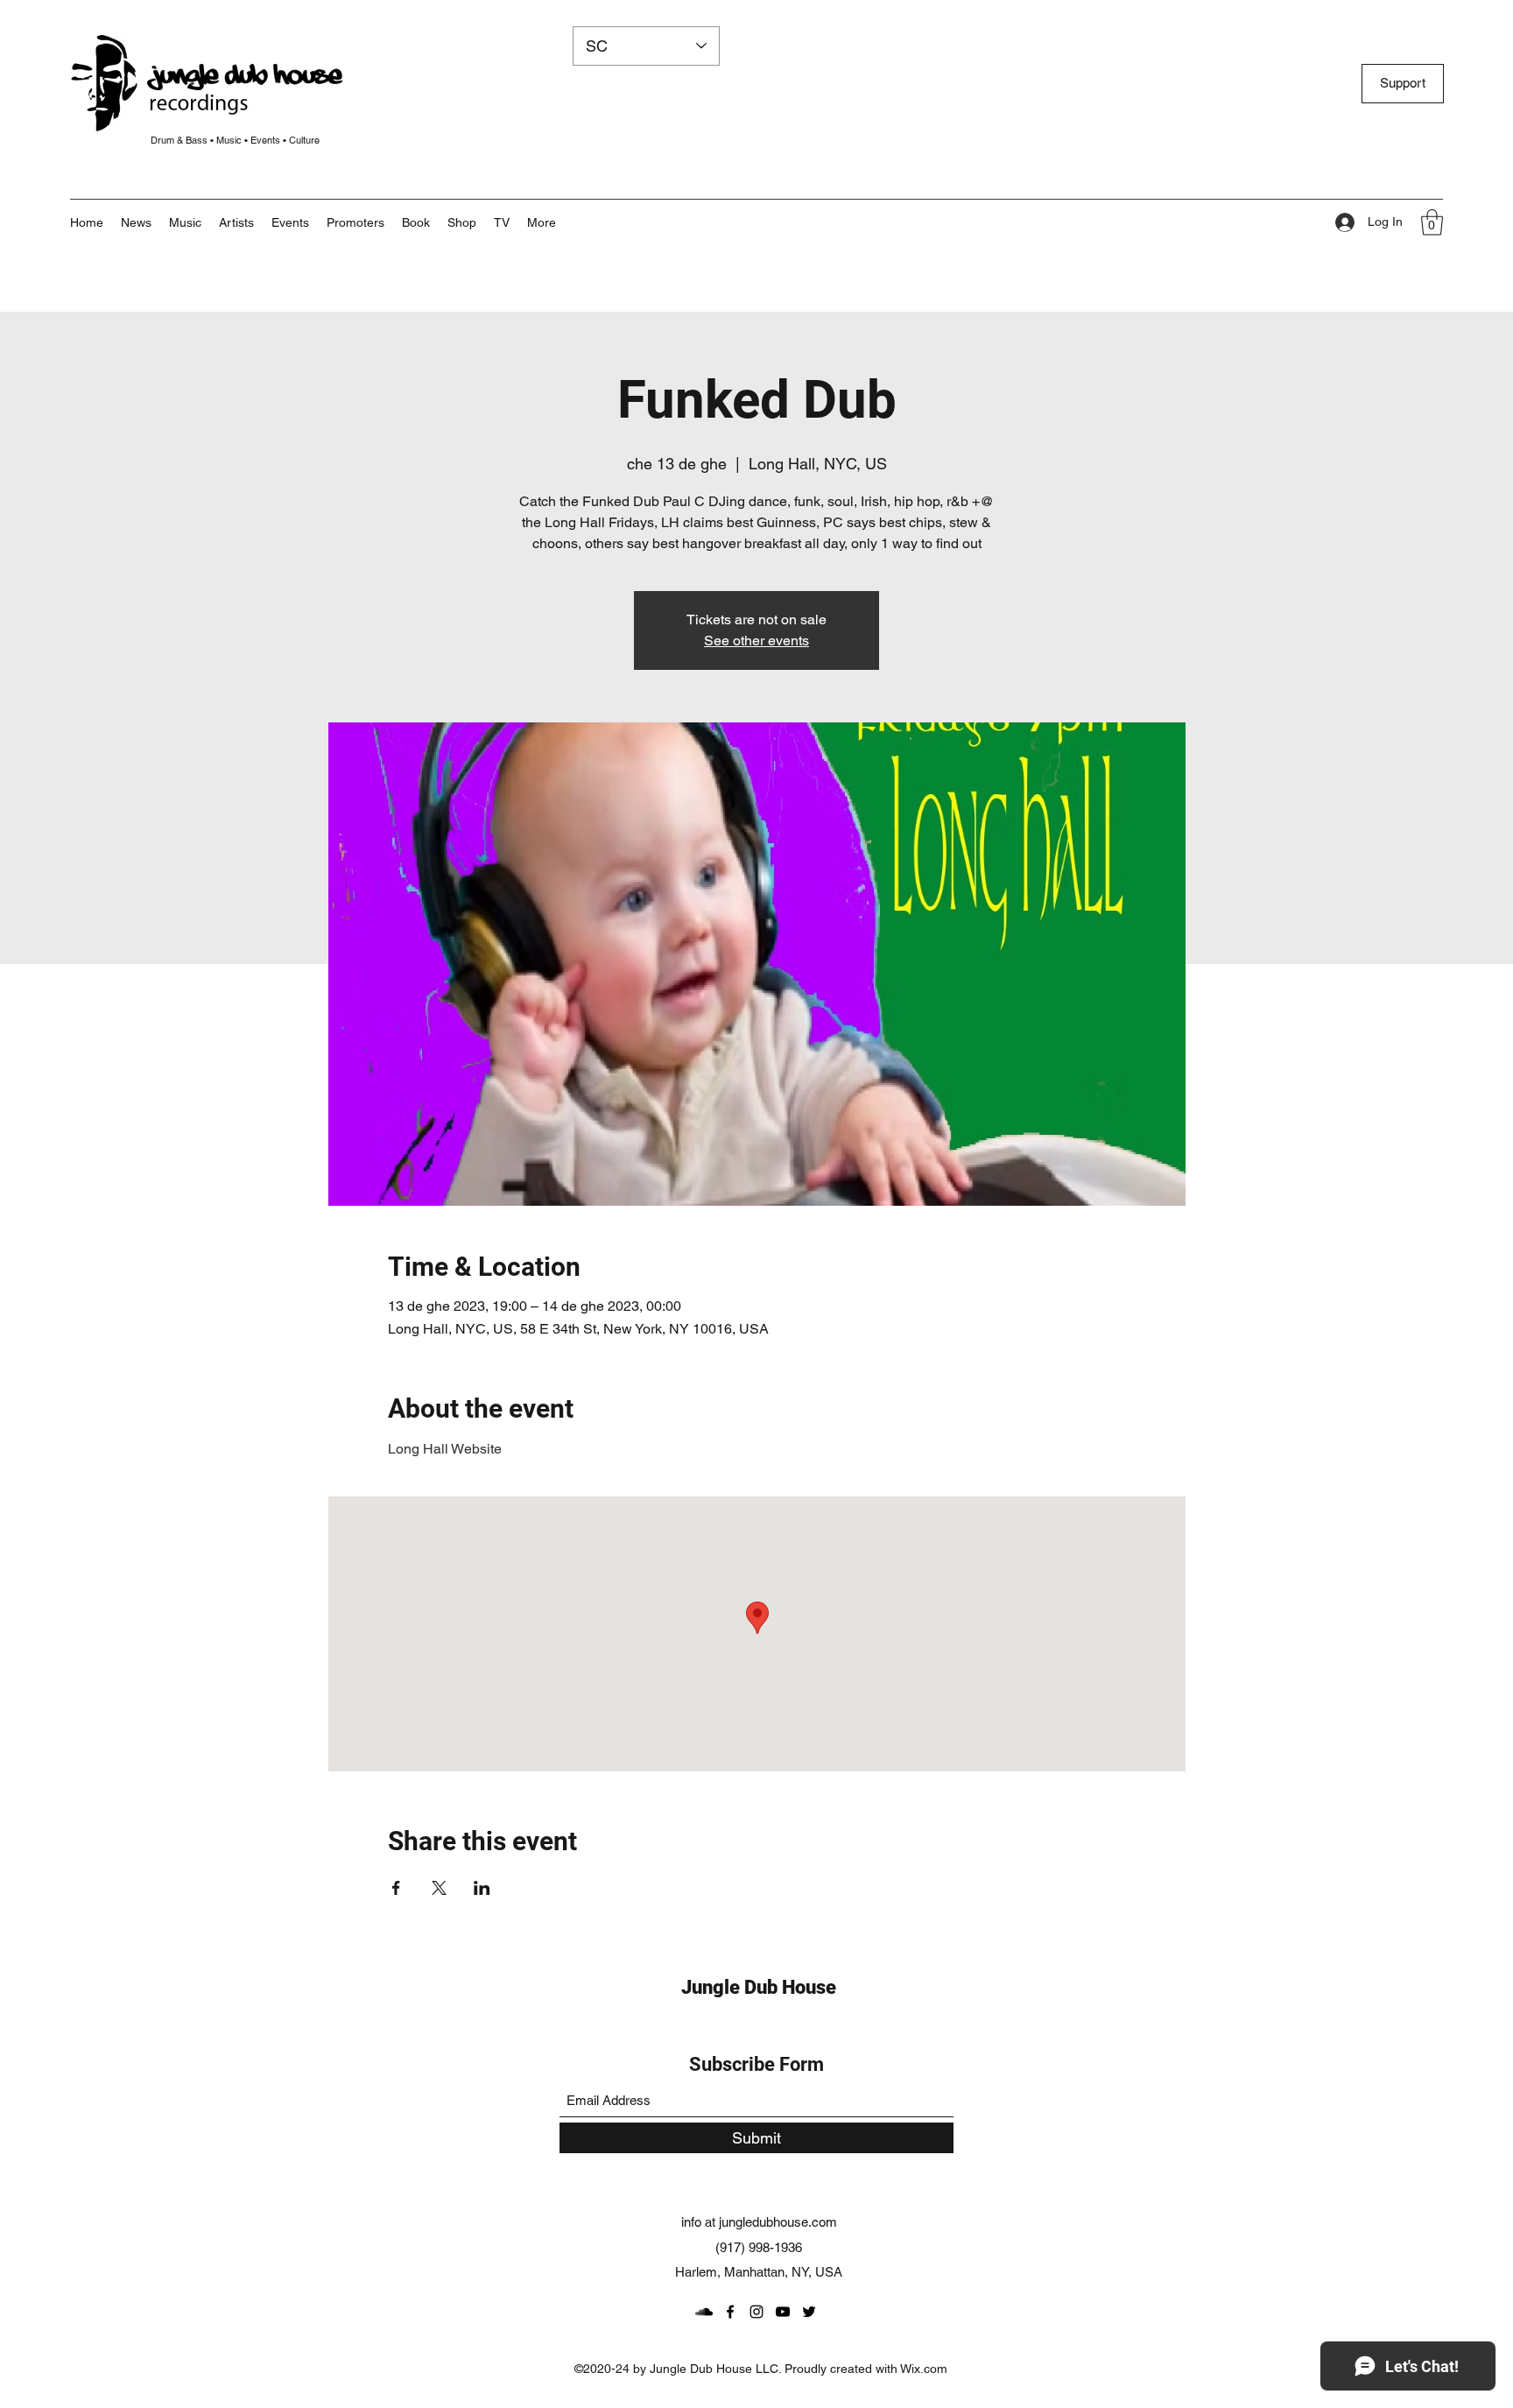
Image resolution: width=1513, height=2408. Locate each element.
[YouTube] (783, 2312)
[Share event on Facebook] (396, 1888)
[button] (542, 222)
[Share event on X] (439, 1888)
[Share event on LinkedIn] (482, 1888)
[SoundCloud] (704, 2312)
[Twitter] (809, 2312)
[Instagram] (756, 2312)
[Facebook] (730, 2312)
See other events (756, 641)
